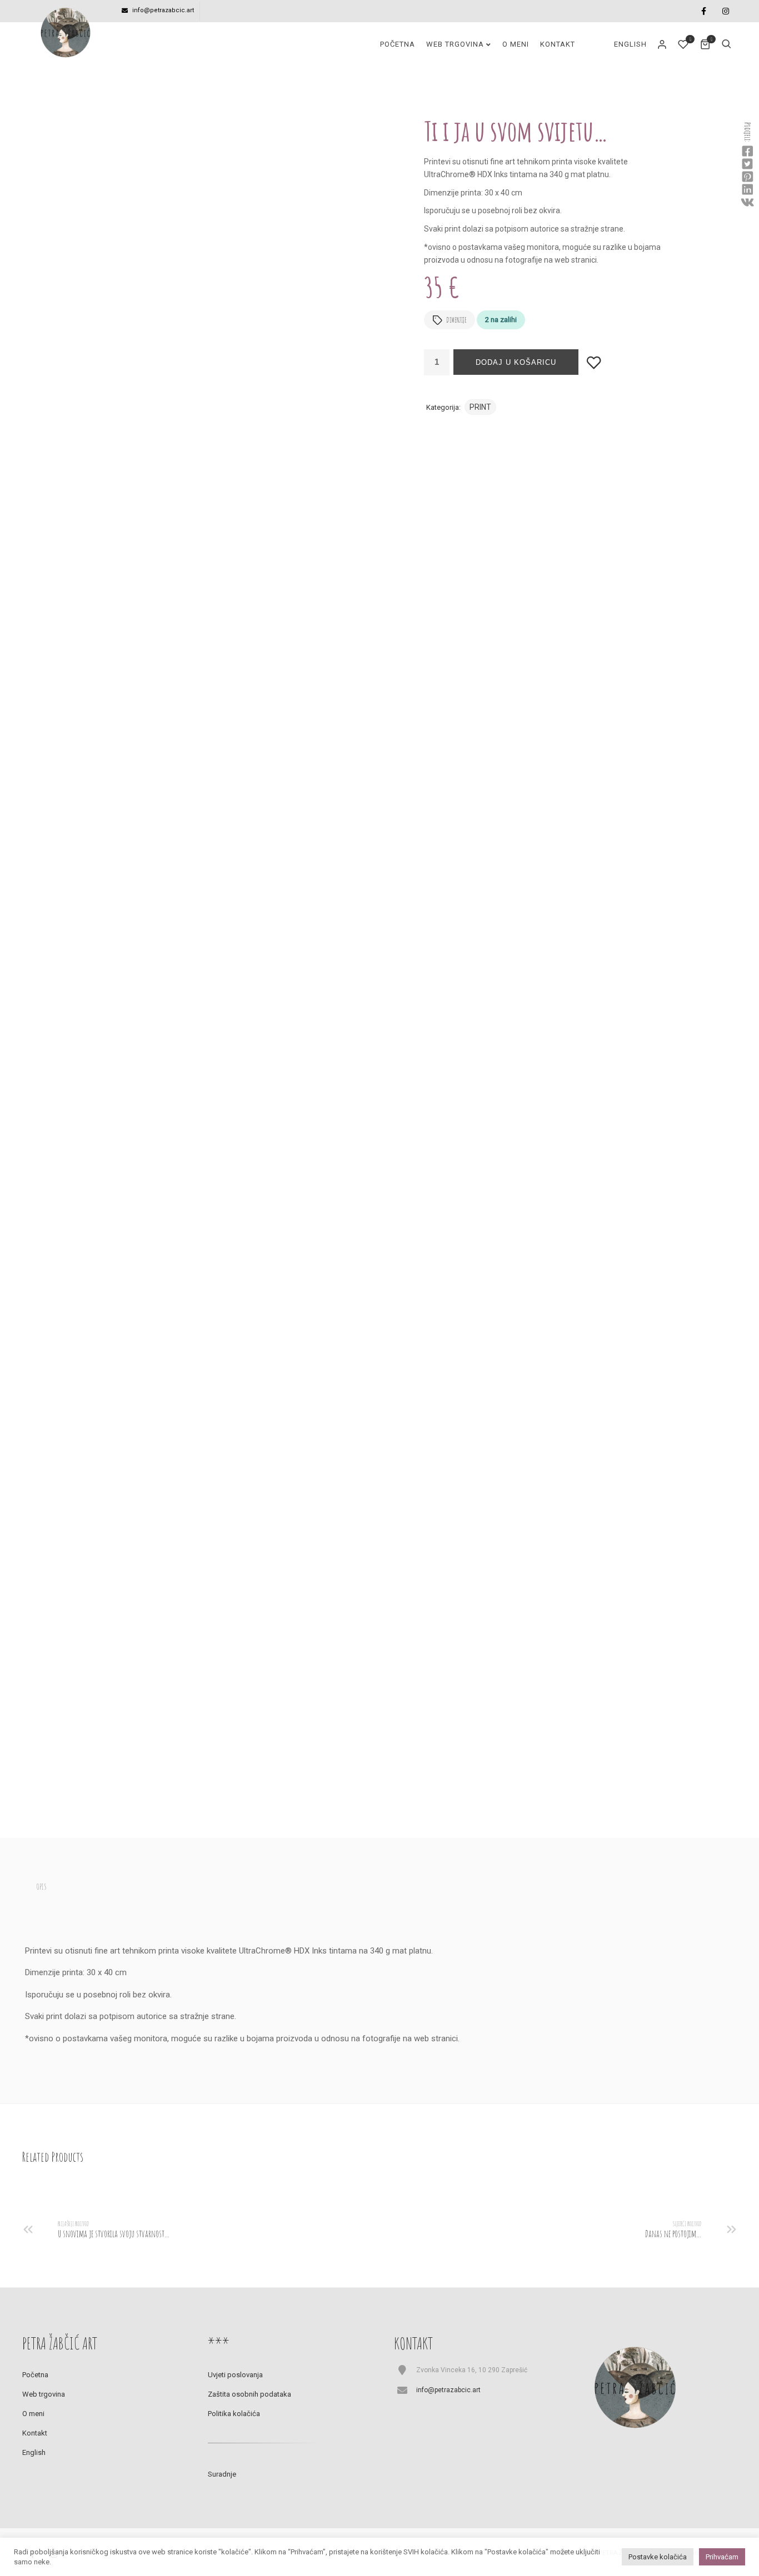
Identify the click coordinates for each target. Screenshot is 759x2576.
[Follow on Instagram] (726, 11)
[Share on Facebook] (747, 152)
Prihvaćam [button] (722, 2557)
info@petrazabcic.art (163, 10)
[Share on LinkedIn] (747, 190)
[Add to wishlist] (594, 362)
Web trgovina (455, 44)
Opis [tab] (41, 1887)
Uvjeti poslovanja (235, 2375)
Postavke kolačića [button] (658, 2557)
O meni (516, 44)
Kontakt (558, 44)
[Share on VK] (747, 203)
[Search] (726, 44)
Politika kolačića (234, 2414)
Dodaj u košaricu (516, 362)
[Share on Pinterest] (747, 177)
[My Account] (663, 44)
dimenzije (456, 320)
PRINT (480, 407)
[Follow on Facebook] (703, 11)
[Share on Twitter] (747, 164)
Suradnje (222, 2474)
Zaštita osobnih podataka (249, 2394)
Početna (398, 44)
